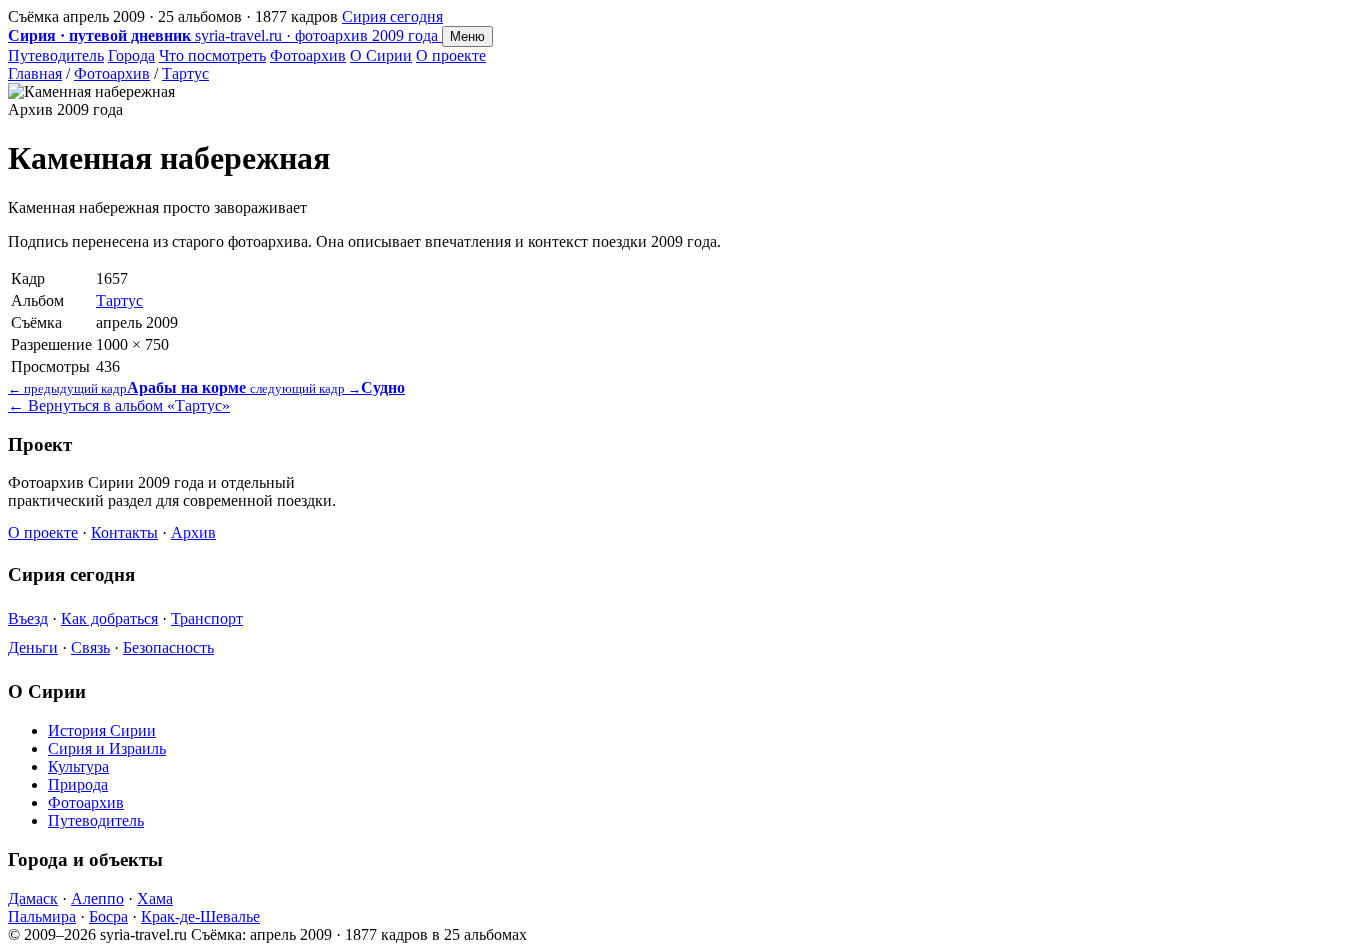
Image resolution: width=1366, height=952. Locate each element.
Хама (155, 898)
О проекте (451, 55)
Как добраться (109, 618)
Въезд (28, 618)
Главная (35, 73)
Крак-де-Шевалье (200, 916)
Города (131, 55)
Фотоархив (308, 55)
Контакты (124, 532)
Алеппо (97, 898)
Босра (108, 916)
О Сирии (381, 55)
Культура (78, 766)
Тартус (185, 73)
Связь (90, 647)
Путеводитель (56, 55)
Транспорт (207, 618)
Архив (193, 532)
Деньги (33, 647)
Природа (78, 784)
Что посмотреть (212, 55)
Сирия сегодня (392, 16)
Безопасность (168, 647)
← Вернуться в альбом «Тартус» (119, 405)
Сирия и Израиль (107, 748)
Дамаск (33, 898)
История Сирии (102, 730)
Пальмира (42, 916)
